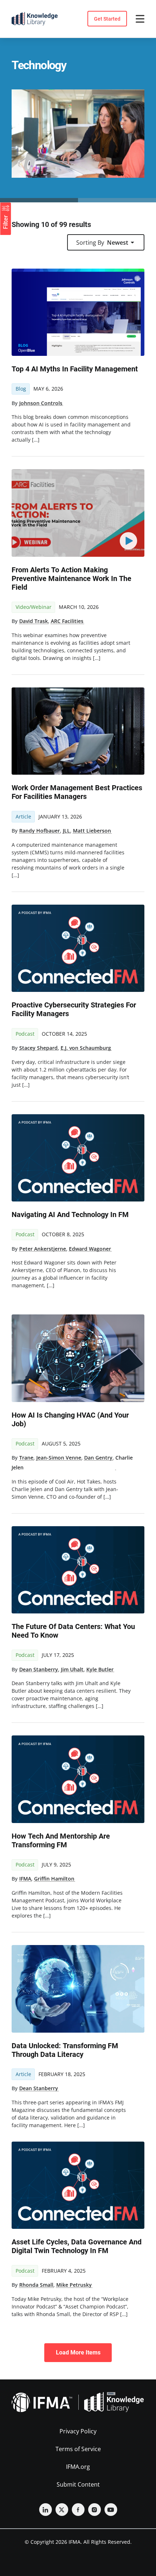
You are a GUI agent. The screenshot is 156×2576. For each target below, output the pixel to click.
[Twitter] (62, 2510)
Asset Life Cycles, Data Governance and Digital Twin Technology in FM (77, 2246)
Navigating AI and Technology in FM (70, 1215)
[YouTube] (111, 2510)
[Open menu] (140, 19)
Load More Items (78, 2352)
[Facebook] (78, 2510)
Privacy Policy (78, 2431)
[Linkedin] (46, 2510)
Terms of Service (78, 2449)
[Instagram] (95, 2510)
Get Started (107, 19)
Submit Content (78, 2484)
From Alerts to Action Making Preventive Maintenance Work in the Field (71, 578)
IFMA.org (78, 2467)
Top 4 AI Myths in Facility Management (75, 369)
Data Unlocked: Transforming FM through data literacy (65, 2050)
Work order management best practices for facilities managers (77, 792)
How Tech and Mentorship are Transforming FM (61, 1840)
